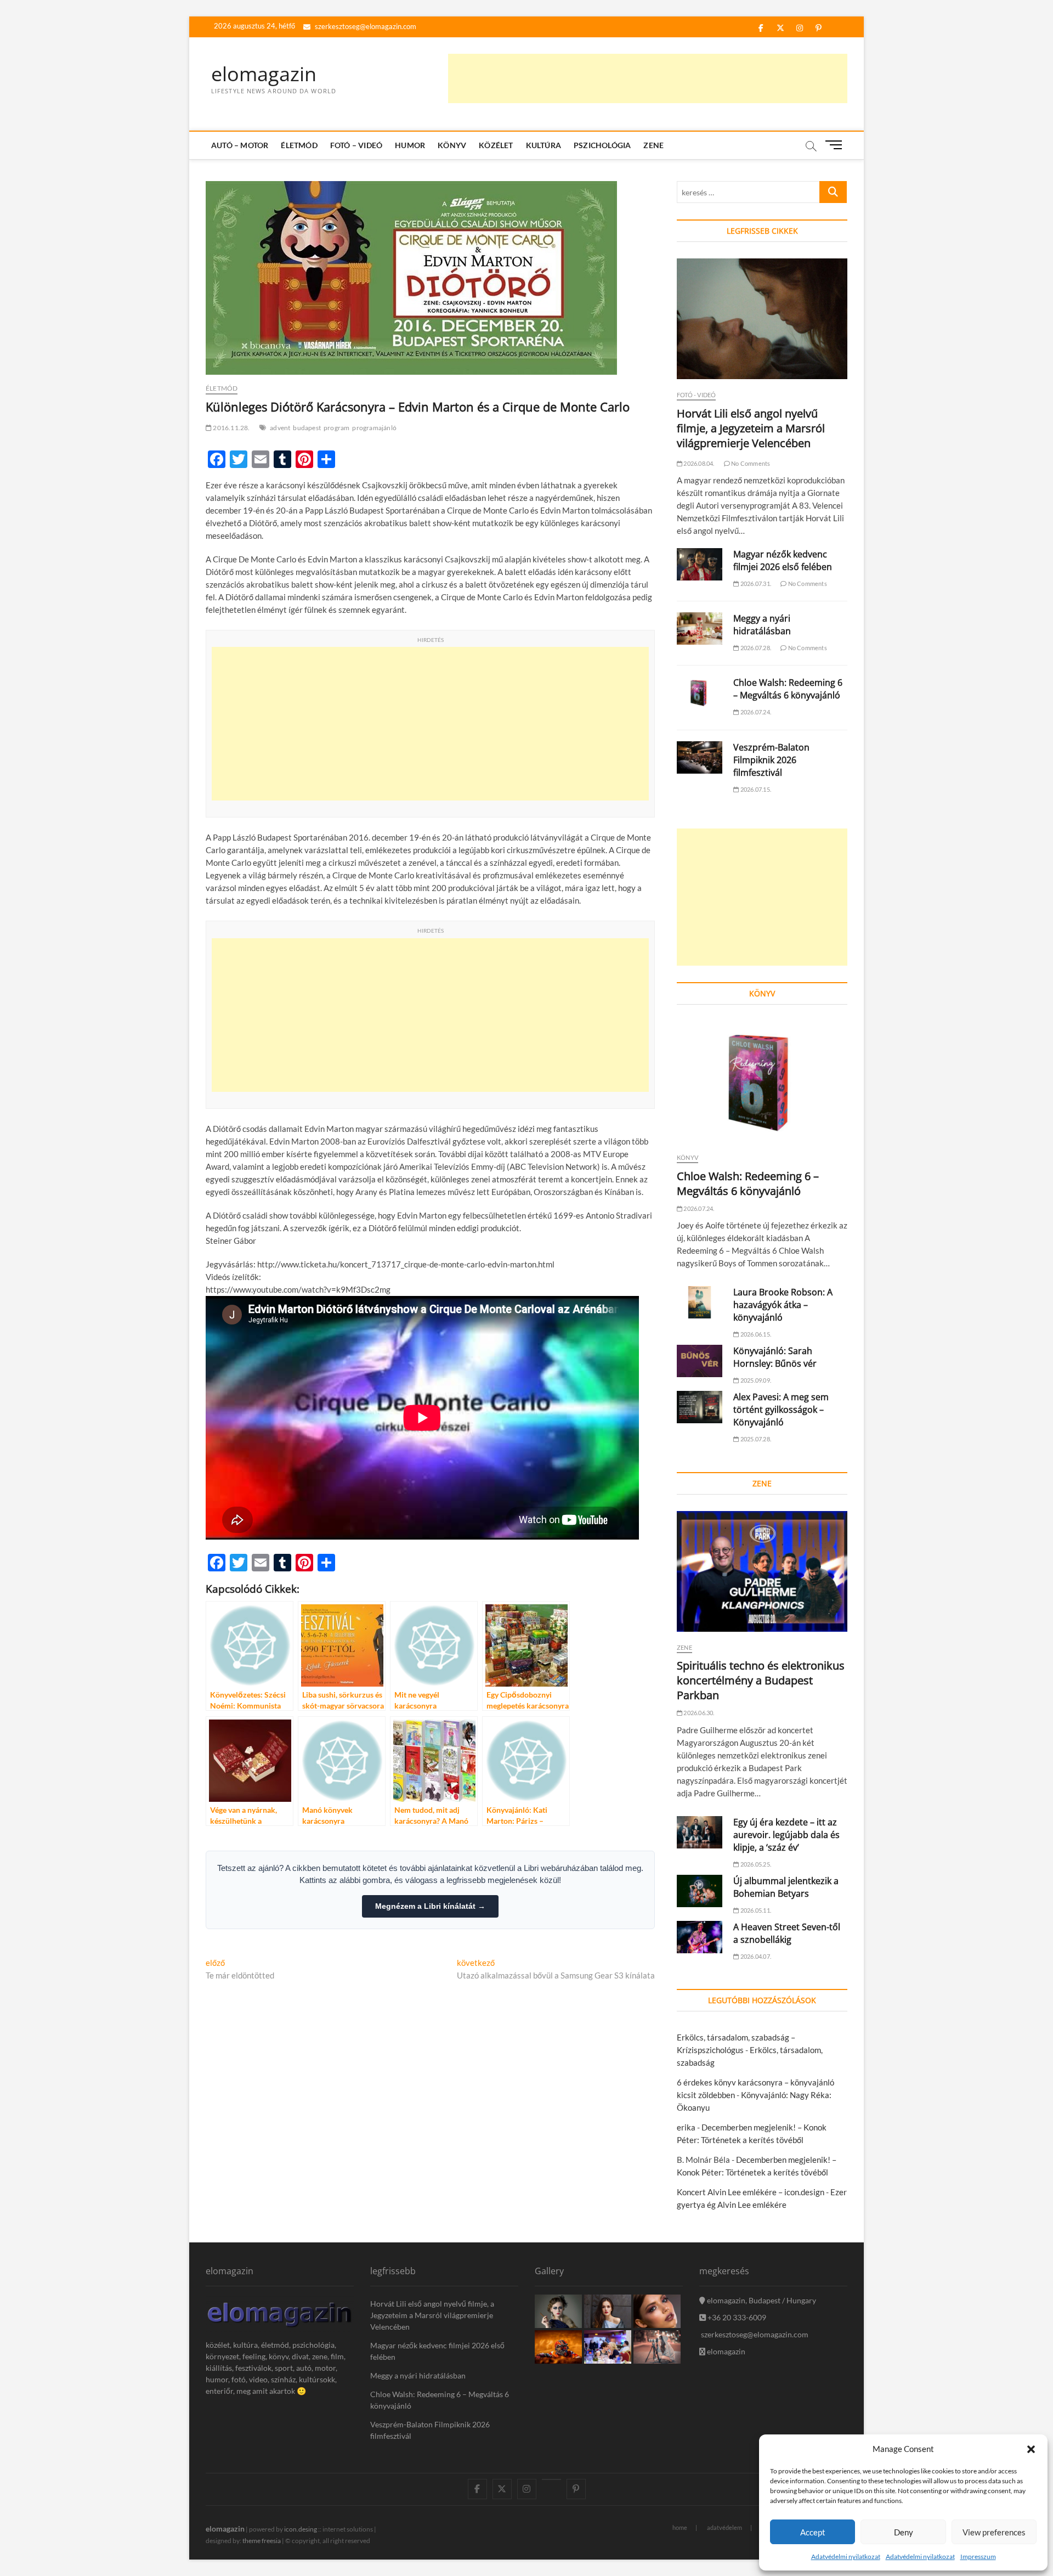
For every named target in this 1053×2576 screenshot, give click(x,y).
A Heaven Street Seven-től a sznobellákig (787, 1933)
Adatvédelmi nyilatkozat (846, 2557)
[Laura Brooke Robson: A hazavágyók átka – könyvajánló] (700, 1302)
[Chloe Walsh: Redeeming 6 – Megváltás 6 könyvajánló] (700, 693)
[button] (1031, 2449)
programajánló (374, 428)
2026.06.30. (698, 1713)
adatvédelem (724, 2527)
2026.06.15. (755, 1334)
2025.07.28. (755, 1439)
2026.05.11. (755, 1910)
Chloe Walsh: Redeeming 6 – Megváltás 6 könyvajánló (788, 689)
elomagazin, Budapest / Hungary (761, 2300)
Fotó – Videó (356, 145)
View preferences (994, 2532)
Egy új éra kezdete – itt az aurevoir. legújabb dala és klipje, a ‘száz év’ (786, 1835)
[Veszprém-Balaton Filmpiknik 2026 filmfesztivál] (700, 757)
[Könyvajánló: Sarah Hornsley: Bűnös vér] (700, 1361)
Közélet (496, 145)
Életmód (299, 145)
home (680, 2527)
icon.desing (301, 2529)
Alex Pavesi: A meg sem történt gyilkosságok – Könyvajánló (781, 1410)
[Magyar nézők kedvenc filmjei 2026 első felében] (700, 564)
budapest (307, 428)
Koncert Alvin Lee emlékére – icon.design (751, 2192)
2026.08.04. (698, 463)
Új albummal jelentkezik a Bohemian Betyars (786, 1887)
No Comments (750, 463)
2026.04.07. (755, 1956)
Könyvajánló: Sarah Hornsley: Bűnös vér (775, 1357)
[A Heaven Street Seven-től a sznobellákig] (700, 1937)
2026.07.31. (755, 584)
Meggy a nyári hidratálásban (762, 625)
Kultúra (544, 145)
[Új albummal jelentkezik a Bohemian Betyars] (700, 1891)
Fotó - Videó (696, 395)
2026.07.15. (755, 789)
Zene (653, 145)
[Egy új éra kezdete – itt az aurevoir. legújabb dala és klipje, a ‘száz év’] (700, 1832)
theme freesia (262, 2541)
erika (686, 2127)
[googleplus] (551, 2479)
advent (280, 428)
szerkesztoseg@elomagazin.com (365, 26)
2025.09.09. (755, 1380)
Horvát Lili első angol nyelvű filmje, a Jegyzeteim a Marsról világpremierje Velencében (751, 428)
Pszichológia (602, 145)
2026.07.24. (755, 712)
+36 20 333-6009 (736, 2317)
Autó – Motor (240, 145)
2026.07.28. (755, 648)
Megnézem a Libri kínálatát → (430, 1906)
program (336, 428)
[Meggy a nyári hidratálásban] (700, 629)
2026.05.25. (755, 1864)
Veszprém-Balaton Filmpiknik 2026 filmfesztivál (771, 760)
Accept (813, 2532)
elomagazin (264, 74)
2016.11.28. (231, 428)
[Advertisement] (648, 78)
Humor (410, 145)
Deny (904, 2532)
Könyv (452, 145)
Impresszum (978, 2557)
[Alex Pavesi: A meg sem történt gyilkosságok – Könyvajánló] (700, 1407)
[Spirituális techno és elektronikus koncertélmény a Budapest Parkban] (762, 1571)
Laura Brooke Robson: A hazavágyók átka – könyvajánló (783, 1305)
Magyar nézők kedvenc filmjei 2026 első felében (783, 560)
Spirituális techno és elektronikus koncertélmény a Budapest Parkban (761, 1680)
